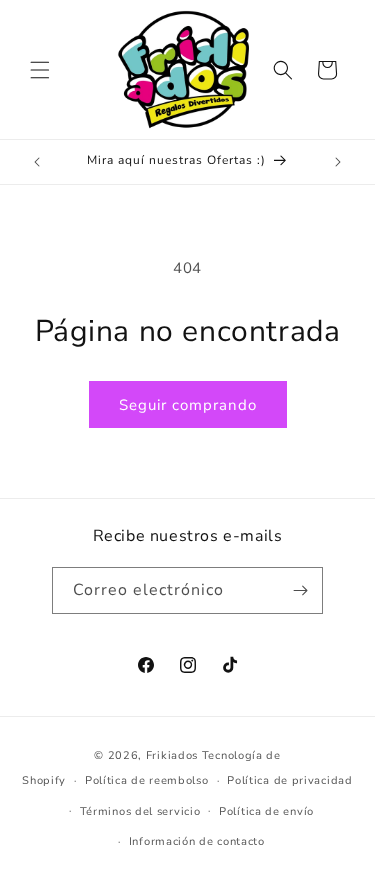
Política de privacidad (289, 780)
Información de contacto (197, 841)
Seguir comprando (188, 405)
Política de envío (266, 811)
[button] (40, 70)
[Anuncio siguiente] (338, 162)
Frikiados (172, 755)
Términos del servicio (140, 811)
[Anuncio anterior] (37, 162)
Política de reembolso (147, 780)
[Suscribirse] (300, 590)
